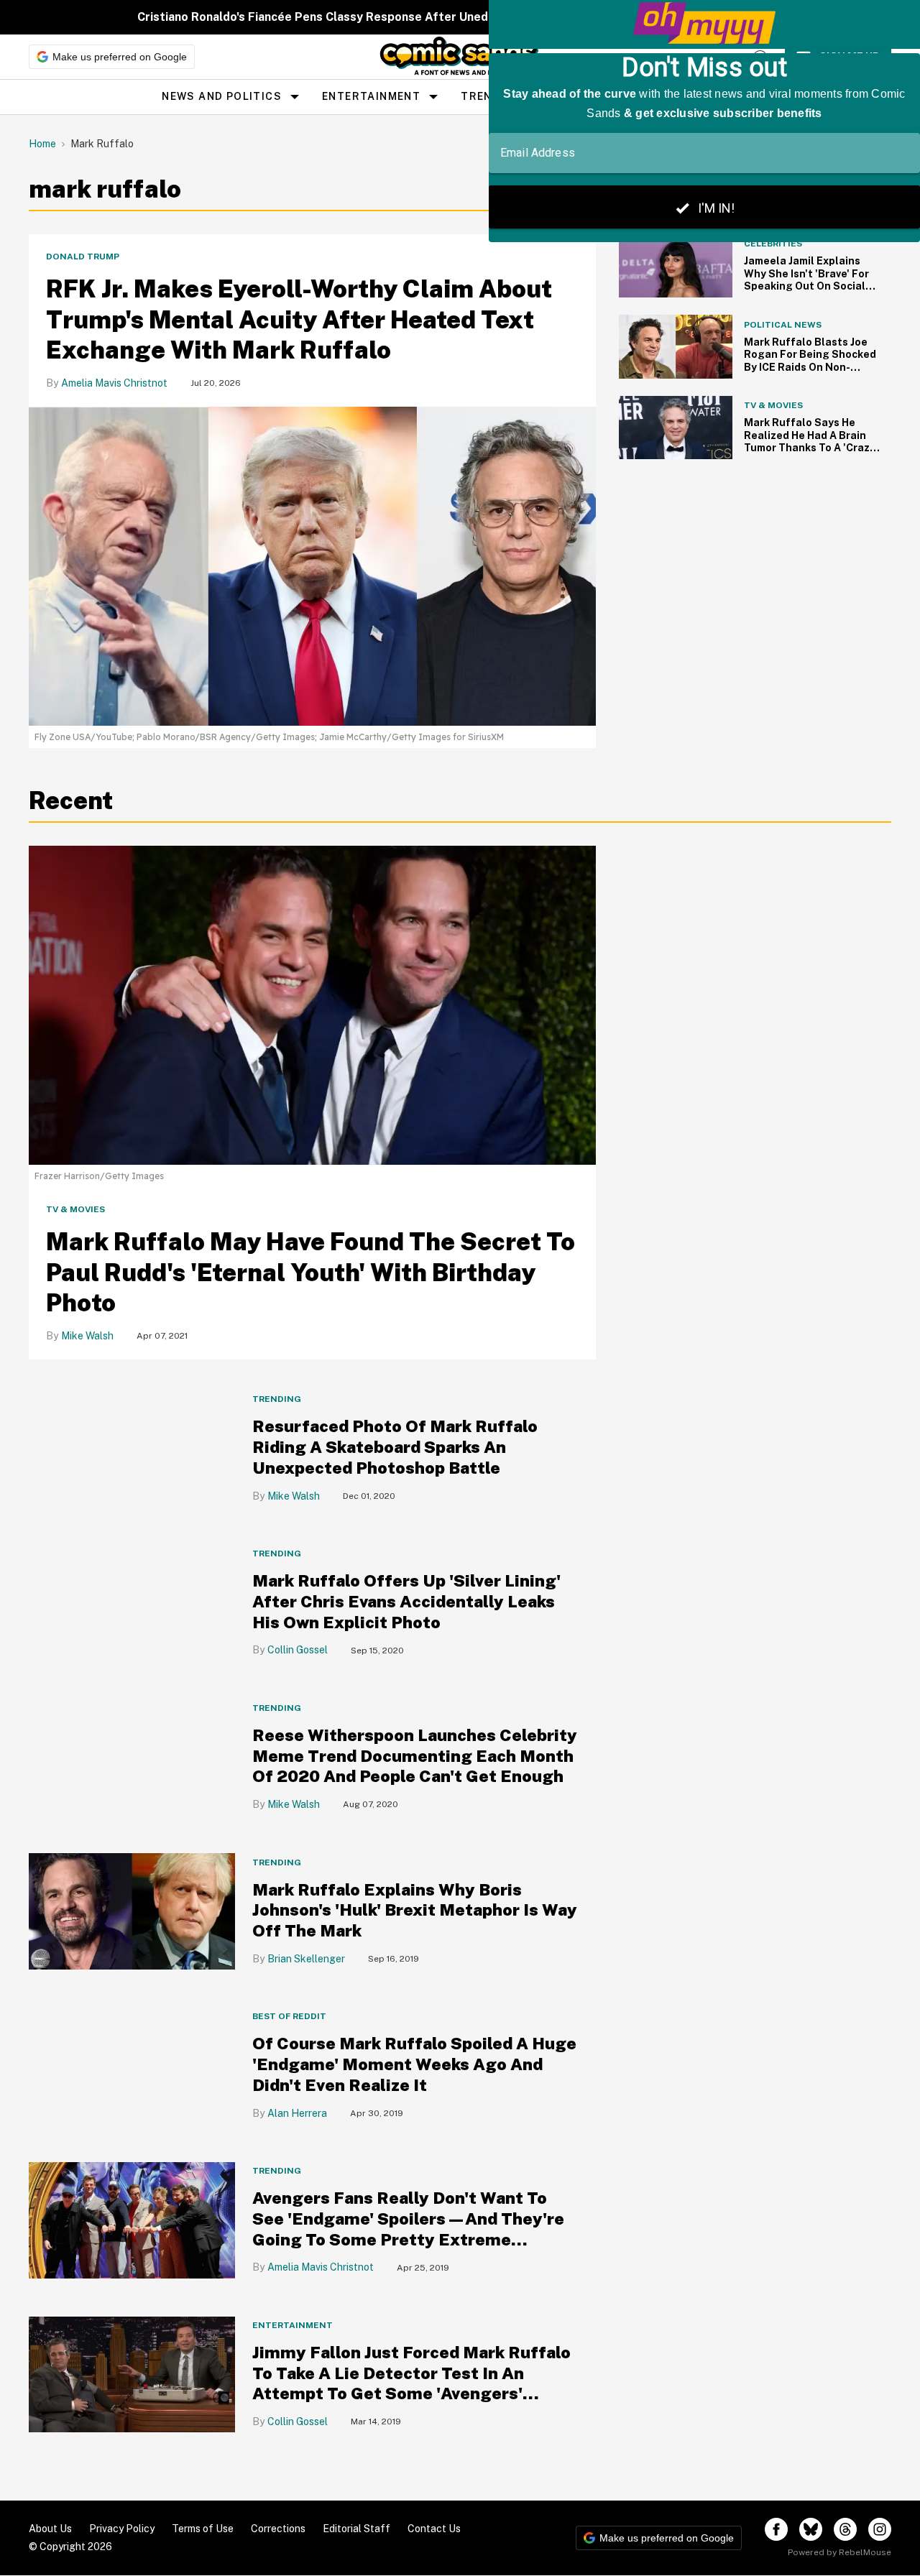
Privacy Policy (122, 2529)
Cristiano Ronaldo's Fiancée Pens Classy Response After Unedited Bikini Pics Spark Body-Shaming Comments (446, 17)
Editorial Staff (356, 2529)
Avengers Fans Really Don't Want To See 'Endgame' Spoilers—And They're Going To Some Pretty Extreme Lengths (408, 2229)
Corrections (278, 2529)
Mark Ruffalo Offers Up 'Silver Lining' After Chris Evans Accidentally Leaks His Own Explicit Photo (406, 1601)
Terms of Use (203, 2529)
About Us (50, 2529)
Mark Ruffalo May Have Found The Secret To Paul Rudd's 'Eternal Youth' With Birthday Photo (310, 1272)
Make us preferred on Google (120, 57)
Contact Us (434, 2529)
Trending (277, 1399)
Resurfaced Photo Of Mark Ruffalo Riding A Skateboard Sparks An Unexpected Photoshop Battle (395, 1447)
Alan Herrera (297, 2113)
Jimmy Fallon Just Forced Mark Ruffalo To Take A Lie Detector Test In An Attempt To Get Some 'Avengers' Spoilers (411, 2383)
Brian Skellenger (306, 1959)
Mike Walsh (87, 1336)
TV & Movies (75, 1209)
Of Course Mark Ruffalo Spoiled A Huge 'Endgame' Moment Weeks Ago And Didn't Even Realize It (414, 2064)
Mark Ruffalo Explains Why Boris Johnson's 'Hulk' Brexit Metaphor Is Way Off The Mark (415, 1910)
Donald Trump (83, 257)
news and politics (222, 96)
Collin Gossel (298, 1650)
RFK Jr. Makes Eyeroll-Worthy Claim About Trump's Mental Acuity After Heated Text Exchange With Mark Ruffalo (299, 319)
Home (42, 144)
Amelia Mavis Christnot (114, 383)
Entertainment (371, 96)
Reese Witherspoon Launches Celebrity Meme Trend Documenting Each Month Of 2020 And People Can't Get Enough (415, 1756)
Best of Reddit (289, 2016)
